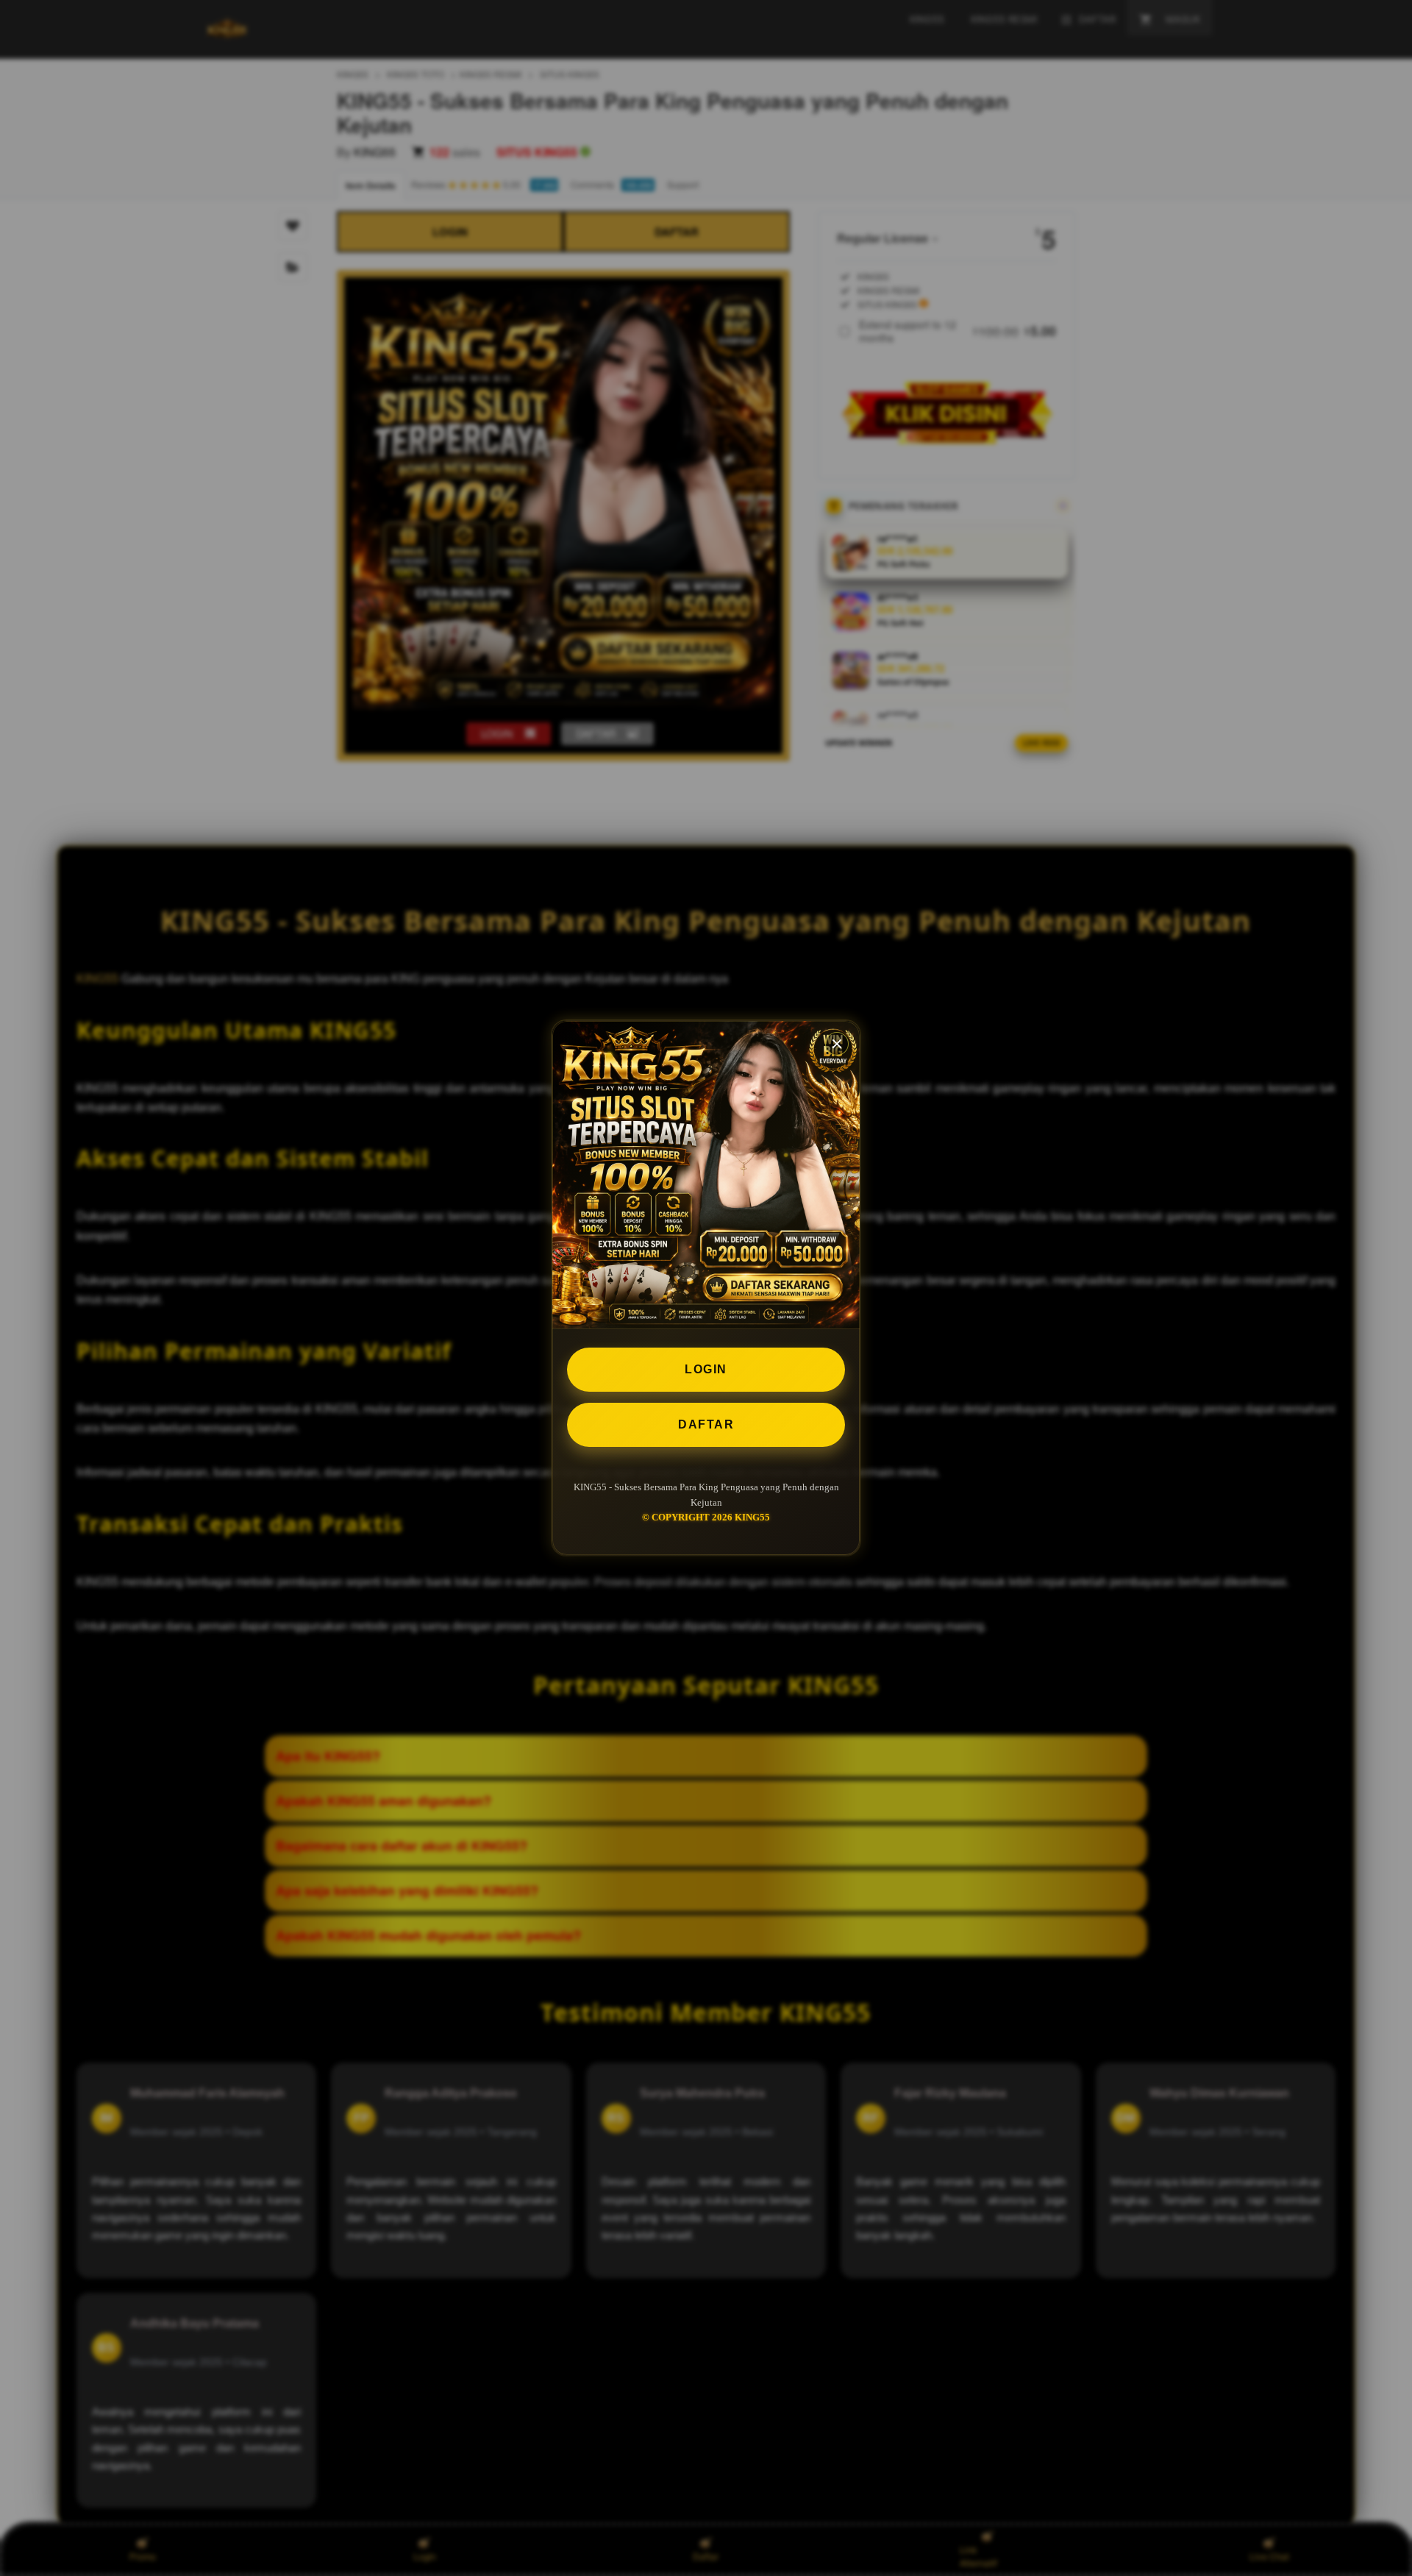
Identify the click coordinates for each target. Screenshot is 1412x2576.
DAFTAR (706, 1424)
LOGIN (706, 1369)
